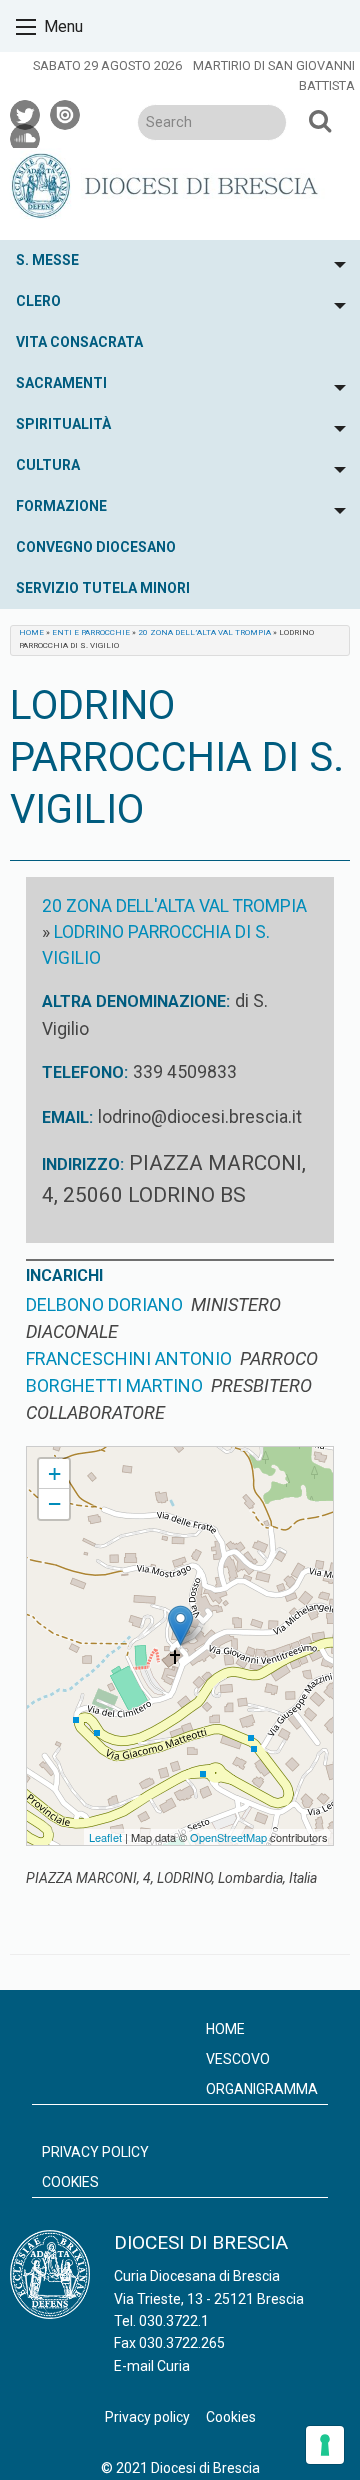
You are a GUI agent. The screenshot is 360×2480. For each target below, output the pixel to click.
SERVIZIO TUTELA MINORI (103, 588)
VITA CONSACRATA (79, 342)
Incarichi (64, 1275)
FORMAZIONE (61, 506)
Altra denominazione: (136, 1001)
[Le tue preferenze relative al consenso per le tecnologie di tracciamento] (325, 2445)
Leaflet (105, 1837)
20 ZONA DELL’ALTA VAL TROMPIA (204, 632)
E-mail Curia (152, 2366)
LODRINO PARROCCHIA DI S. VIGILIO (133, 1455)
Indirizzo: (83, 1164)
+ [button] (54, 1473)
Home (31, 632)
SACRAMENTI (61, 383)
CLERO (38, 301)
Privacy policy (95, 2152)
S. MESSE (47, 260)
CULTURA (48, 465)
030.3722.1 (174, 2321)
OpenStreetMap (228, 1837)
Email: (67, 1117)
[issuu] (66, 112)
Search (320, 120)
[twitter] (26, 112)
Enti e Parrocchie (91, 632)
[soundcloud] (26, 136)
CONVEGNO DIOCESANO (96, 547)
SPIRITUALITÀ (63, 424)
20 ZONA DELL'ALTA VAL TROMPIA (174, 906)
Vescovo (238, 2059)
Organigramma (262, 2089)
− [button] (54, 1503)
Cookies (70, 2182)
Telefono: (85, 1072)
